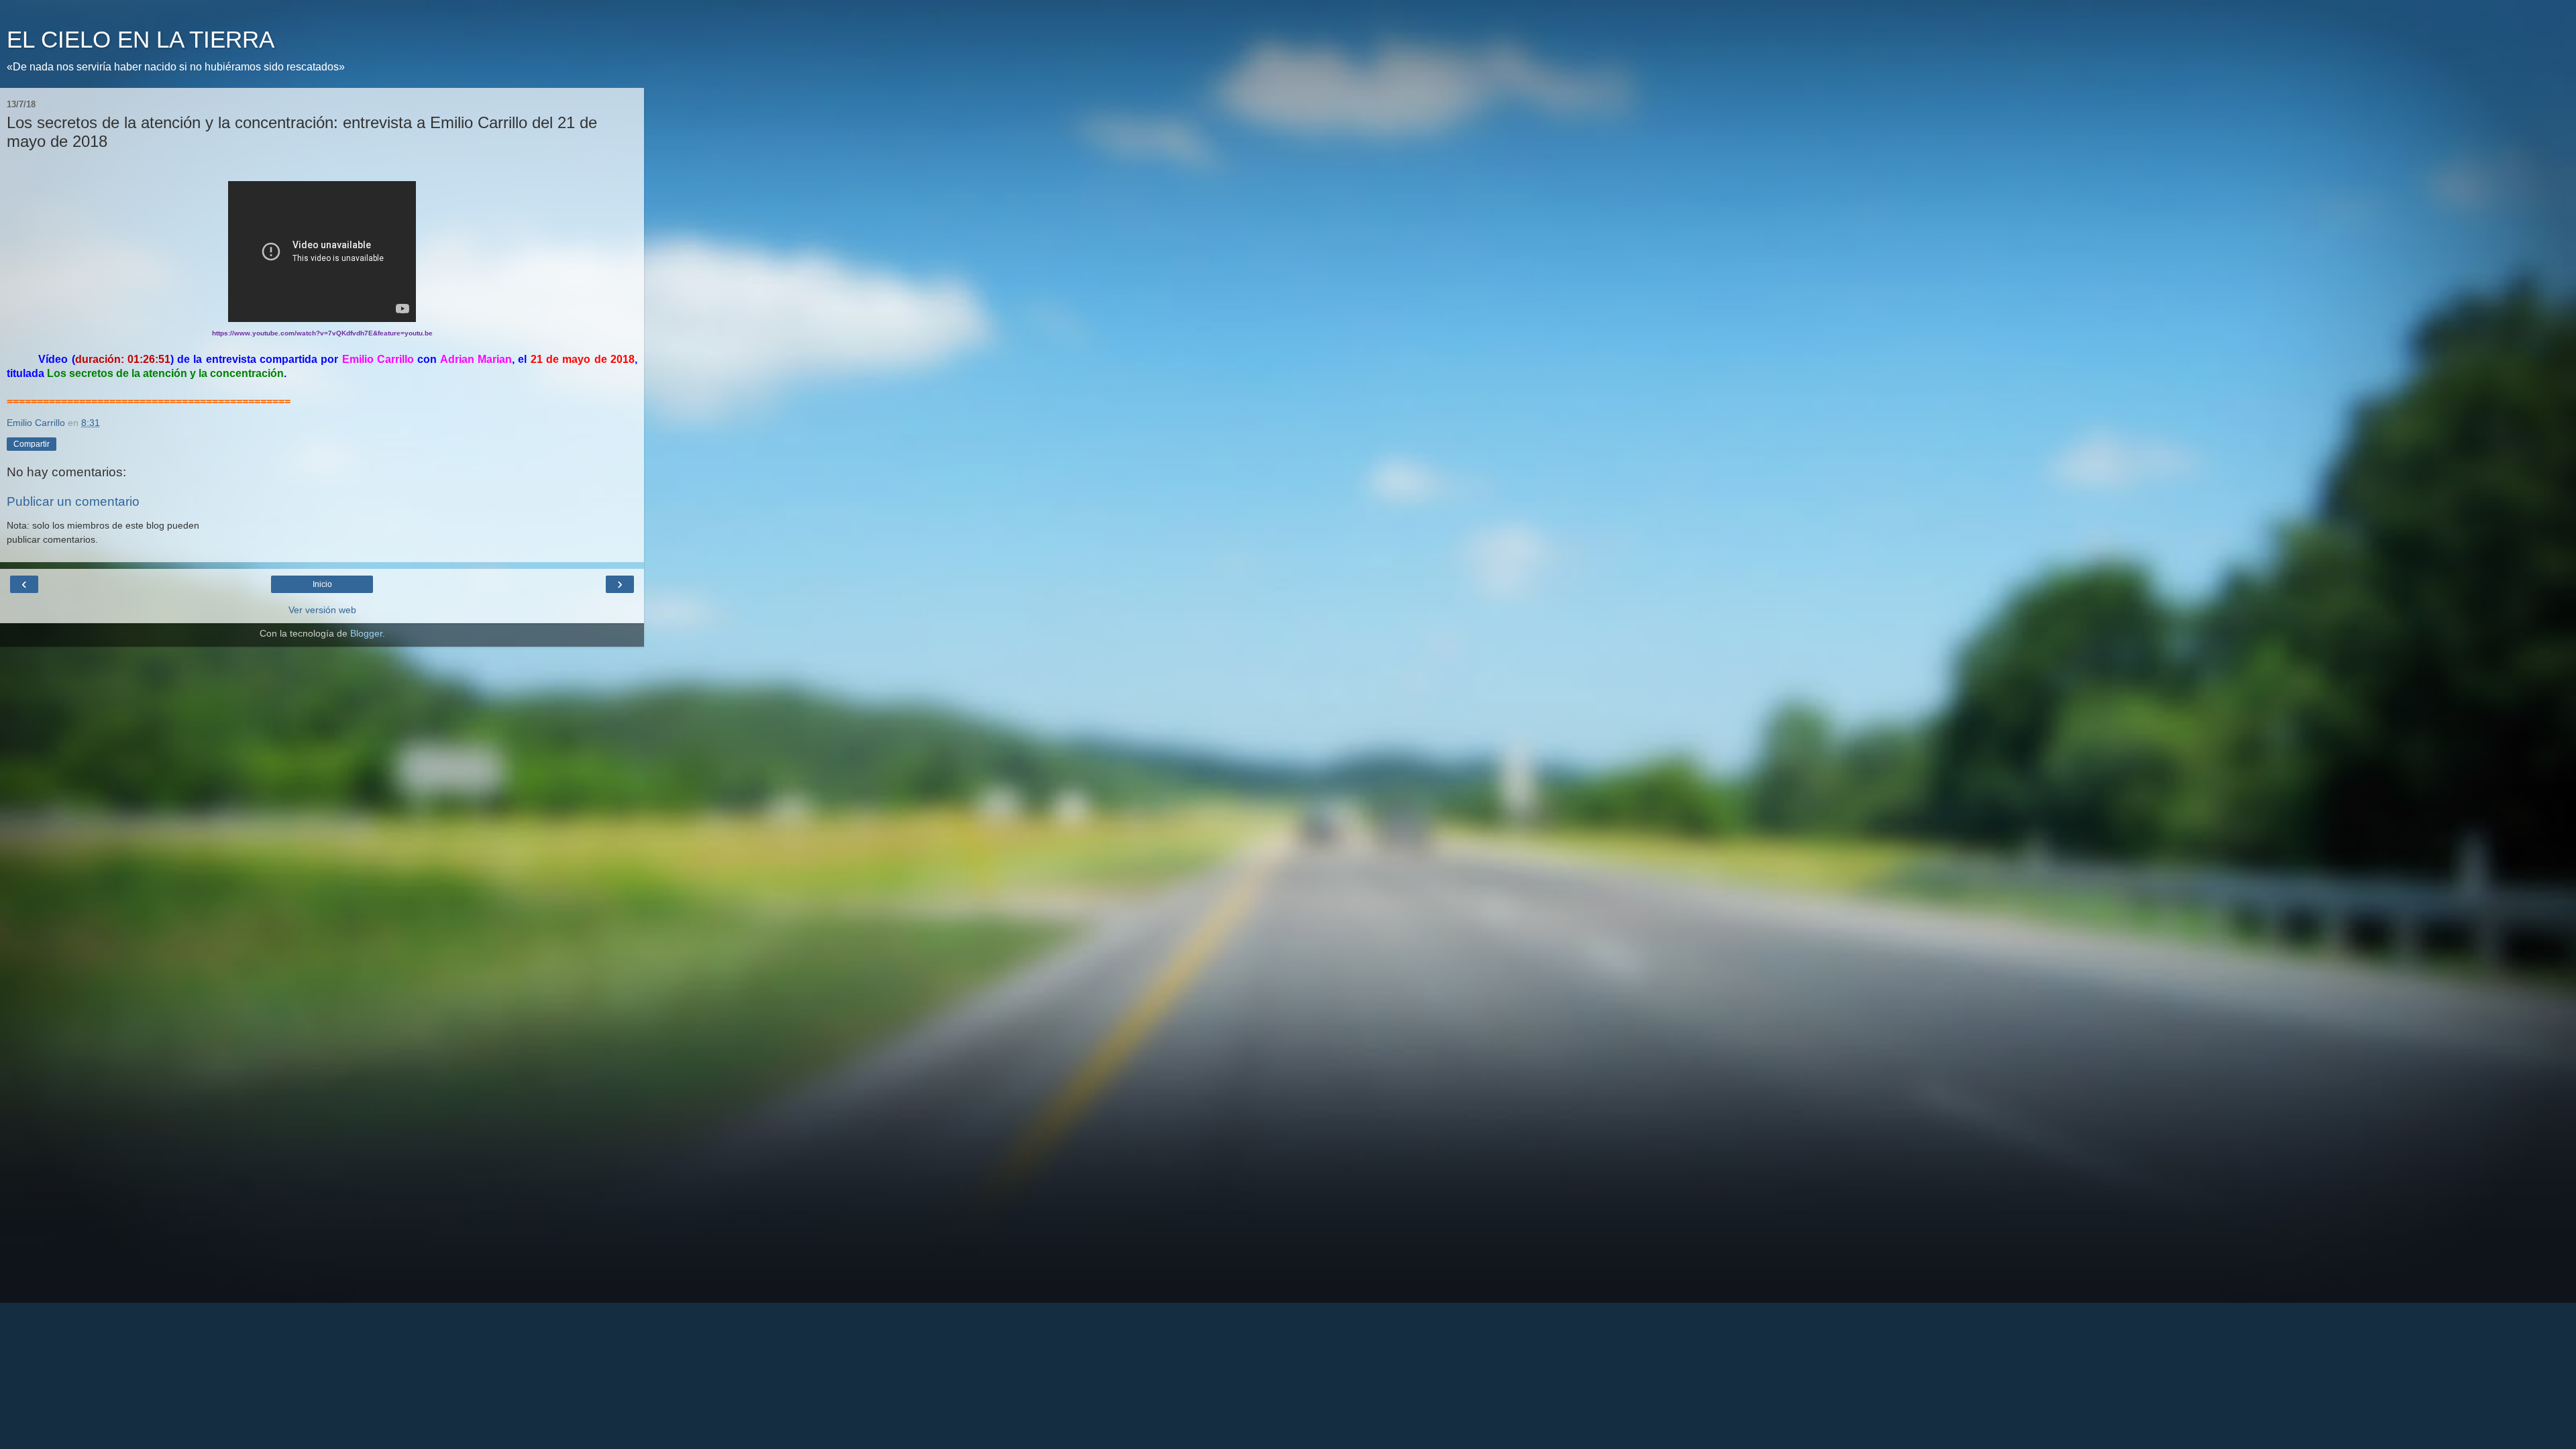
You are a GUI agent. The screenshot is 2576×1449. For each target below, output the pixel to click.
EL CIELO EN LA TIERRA (141, 40)
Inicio (322, 584)
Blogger (366, 633)
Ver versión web (322, 610)
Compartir (32, 444)
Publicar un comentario (73, 501)
